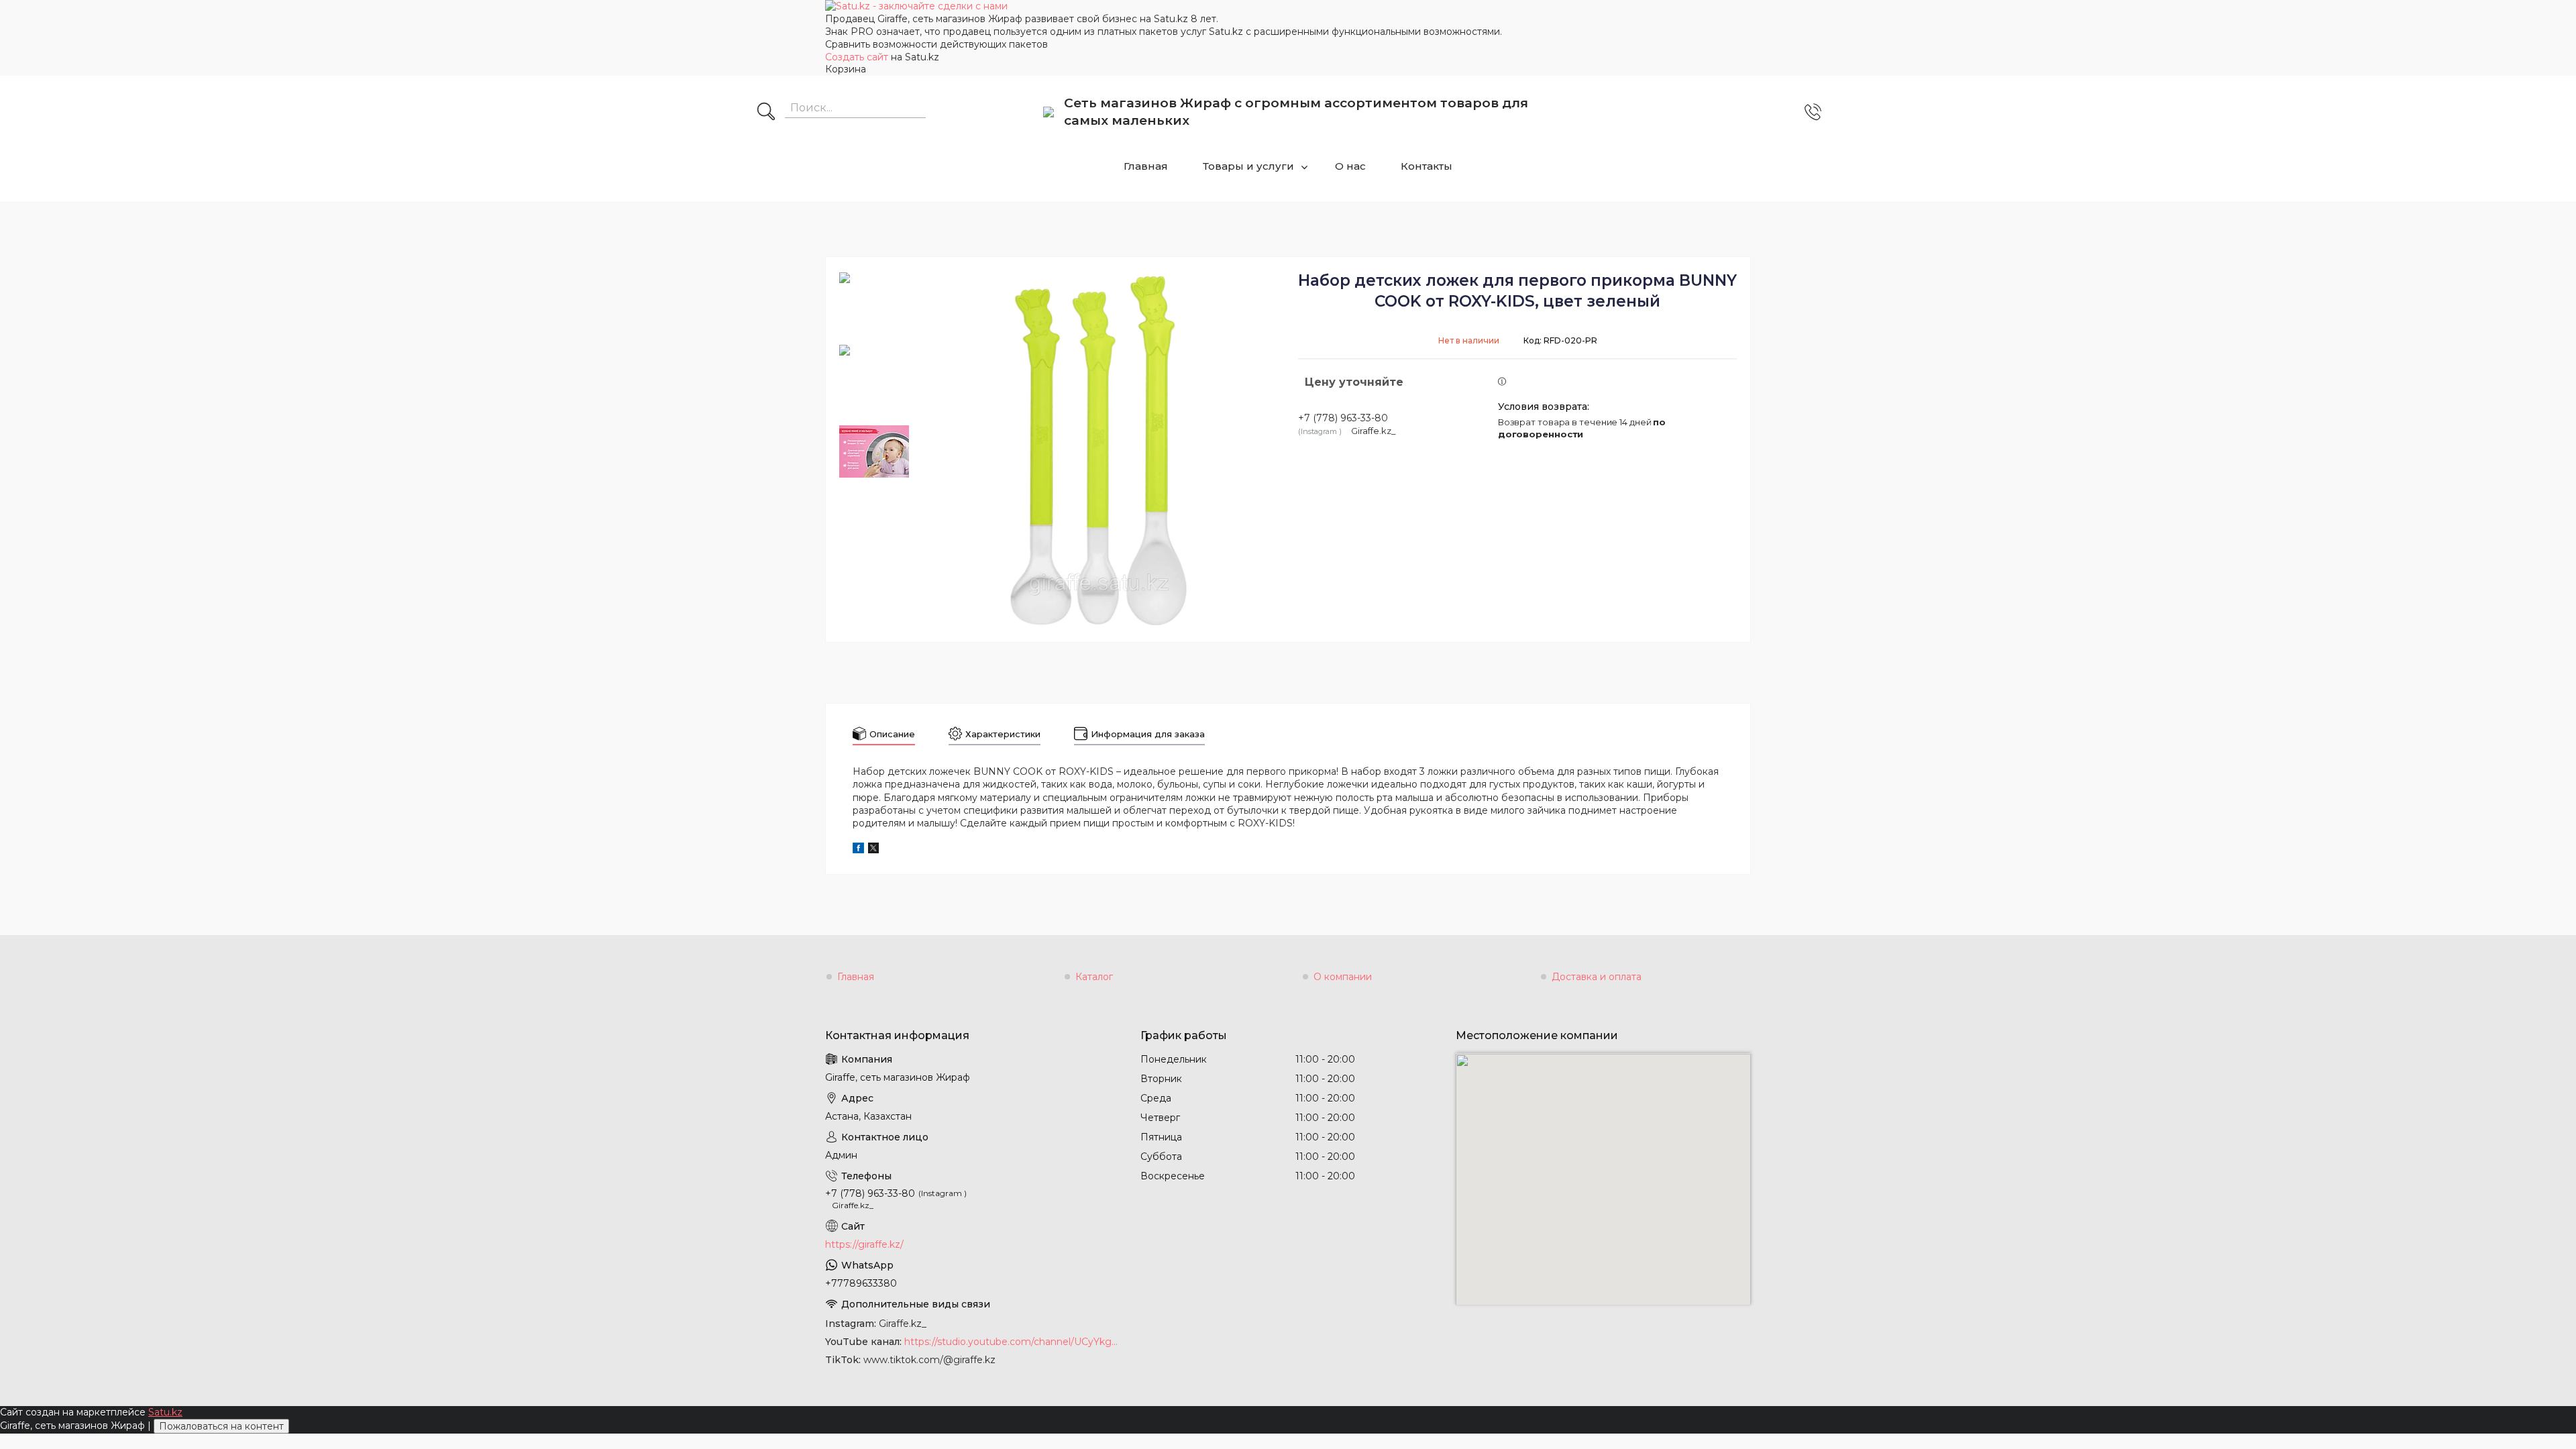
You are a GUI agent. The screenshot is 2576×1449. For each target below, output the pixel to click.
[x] (873, 850)
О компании (1343, 977)
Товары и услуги (1248, 166)
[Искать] (766, 113)
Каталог (1094, 977)
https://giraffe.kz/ (864, 1244)
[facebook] (858, 850)
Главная (1146, 166)
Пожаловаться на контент (221, 1426)
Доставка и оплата (1597, 977)
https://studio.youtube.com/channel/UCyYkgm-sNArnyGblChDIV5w (1012, 1342)
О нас (1350, 166)
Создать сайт (858, 57)
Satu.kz (165, 1412)
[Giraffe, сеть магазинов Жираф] (1049, 112)
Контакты (1427, 166)
